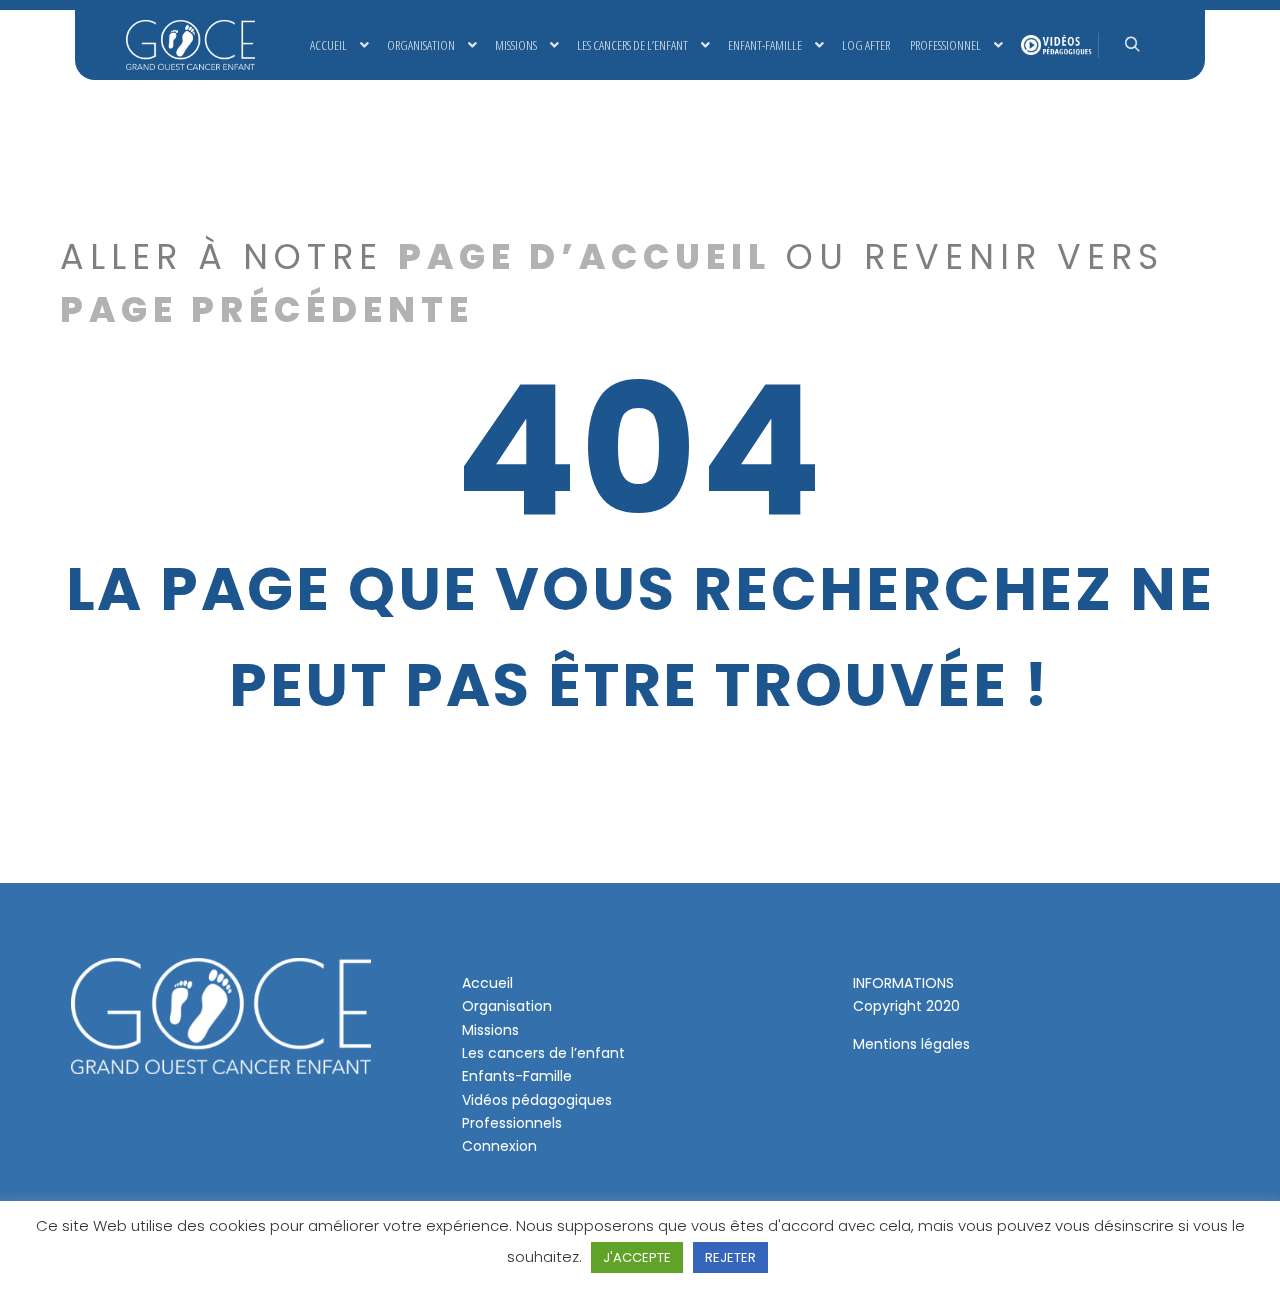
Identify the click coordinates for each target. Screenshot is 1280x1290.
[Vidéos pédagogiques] (1054, 45)
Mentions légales (911, 1044)
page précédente (267, 309)
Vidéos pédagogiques (537, 1100)
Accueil (487, 983)
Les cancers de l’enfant (543, 1053)
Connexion (499, 1146)
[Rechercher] (1132, 45)
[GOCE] (190, 45)
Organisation (507, 1006)
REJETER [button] (730, 1257)
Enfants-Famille (517, 1076)
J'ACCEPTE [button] (637, 1257)
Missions (490, 1030)
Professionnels (512, 1123)
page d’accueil (584, 256)
